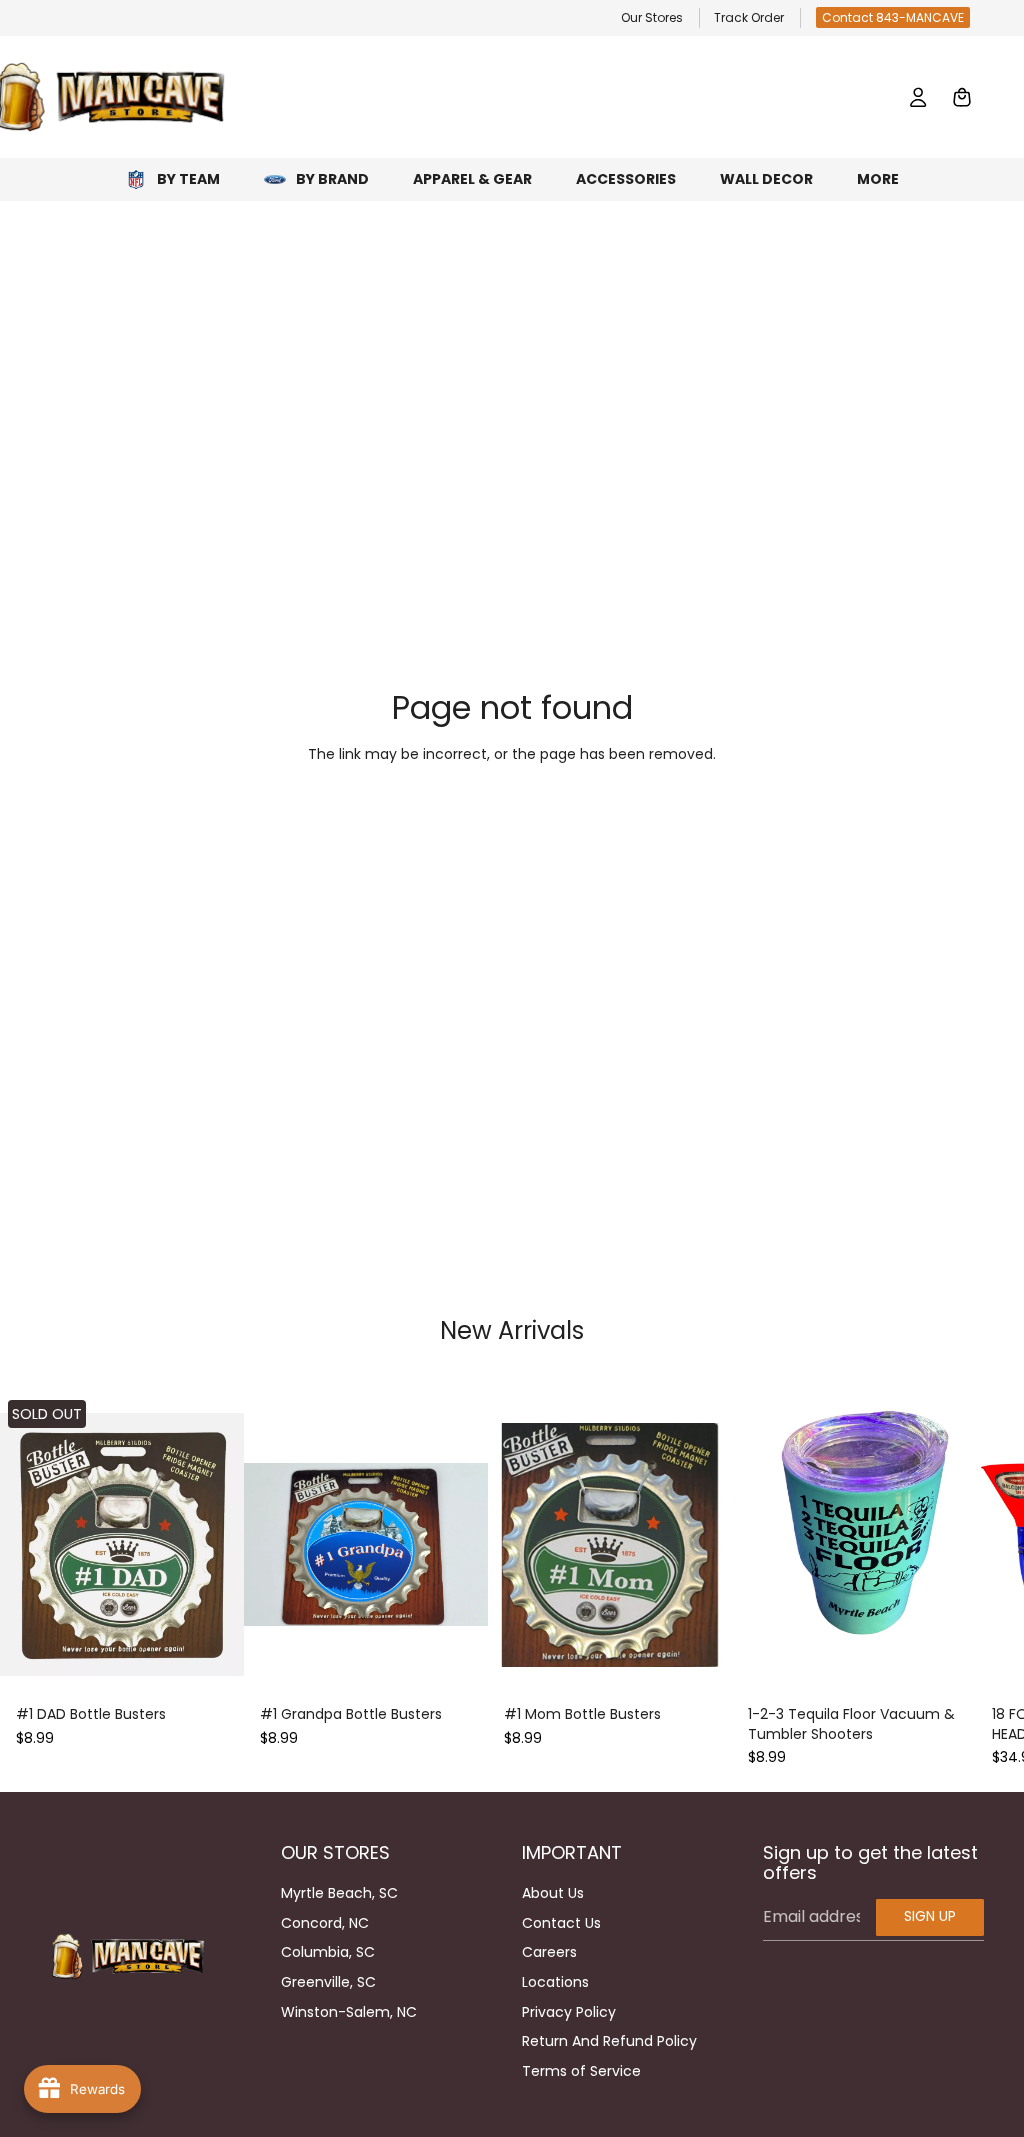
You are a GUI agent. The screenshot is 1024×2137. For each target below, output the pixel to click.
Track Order (749, 17)
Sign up (930, 1916)
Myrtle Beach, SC (339, 1893)
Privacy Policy (569, 2012)
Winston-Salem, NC (349, 2012)
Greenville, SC (328, 1982)
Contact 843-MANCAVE (893, 17)
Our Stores (652, 17)
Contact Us (561, 1923)
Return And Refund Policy (609, 2041)
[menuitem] (878, 179)
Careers (549, 1952)
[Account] (918, 97)
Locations (555, 1982)
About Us (553, 1893)
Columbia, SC (328, 1952)
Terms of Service (581, 2071)
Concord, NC (325, 1923)
